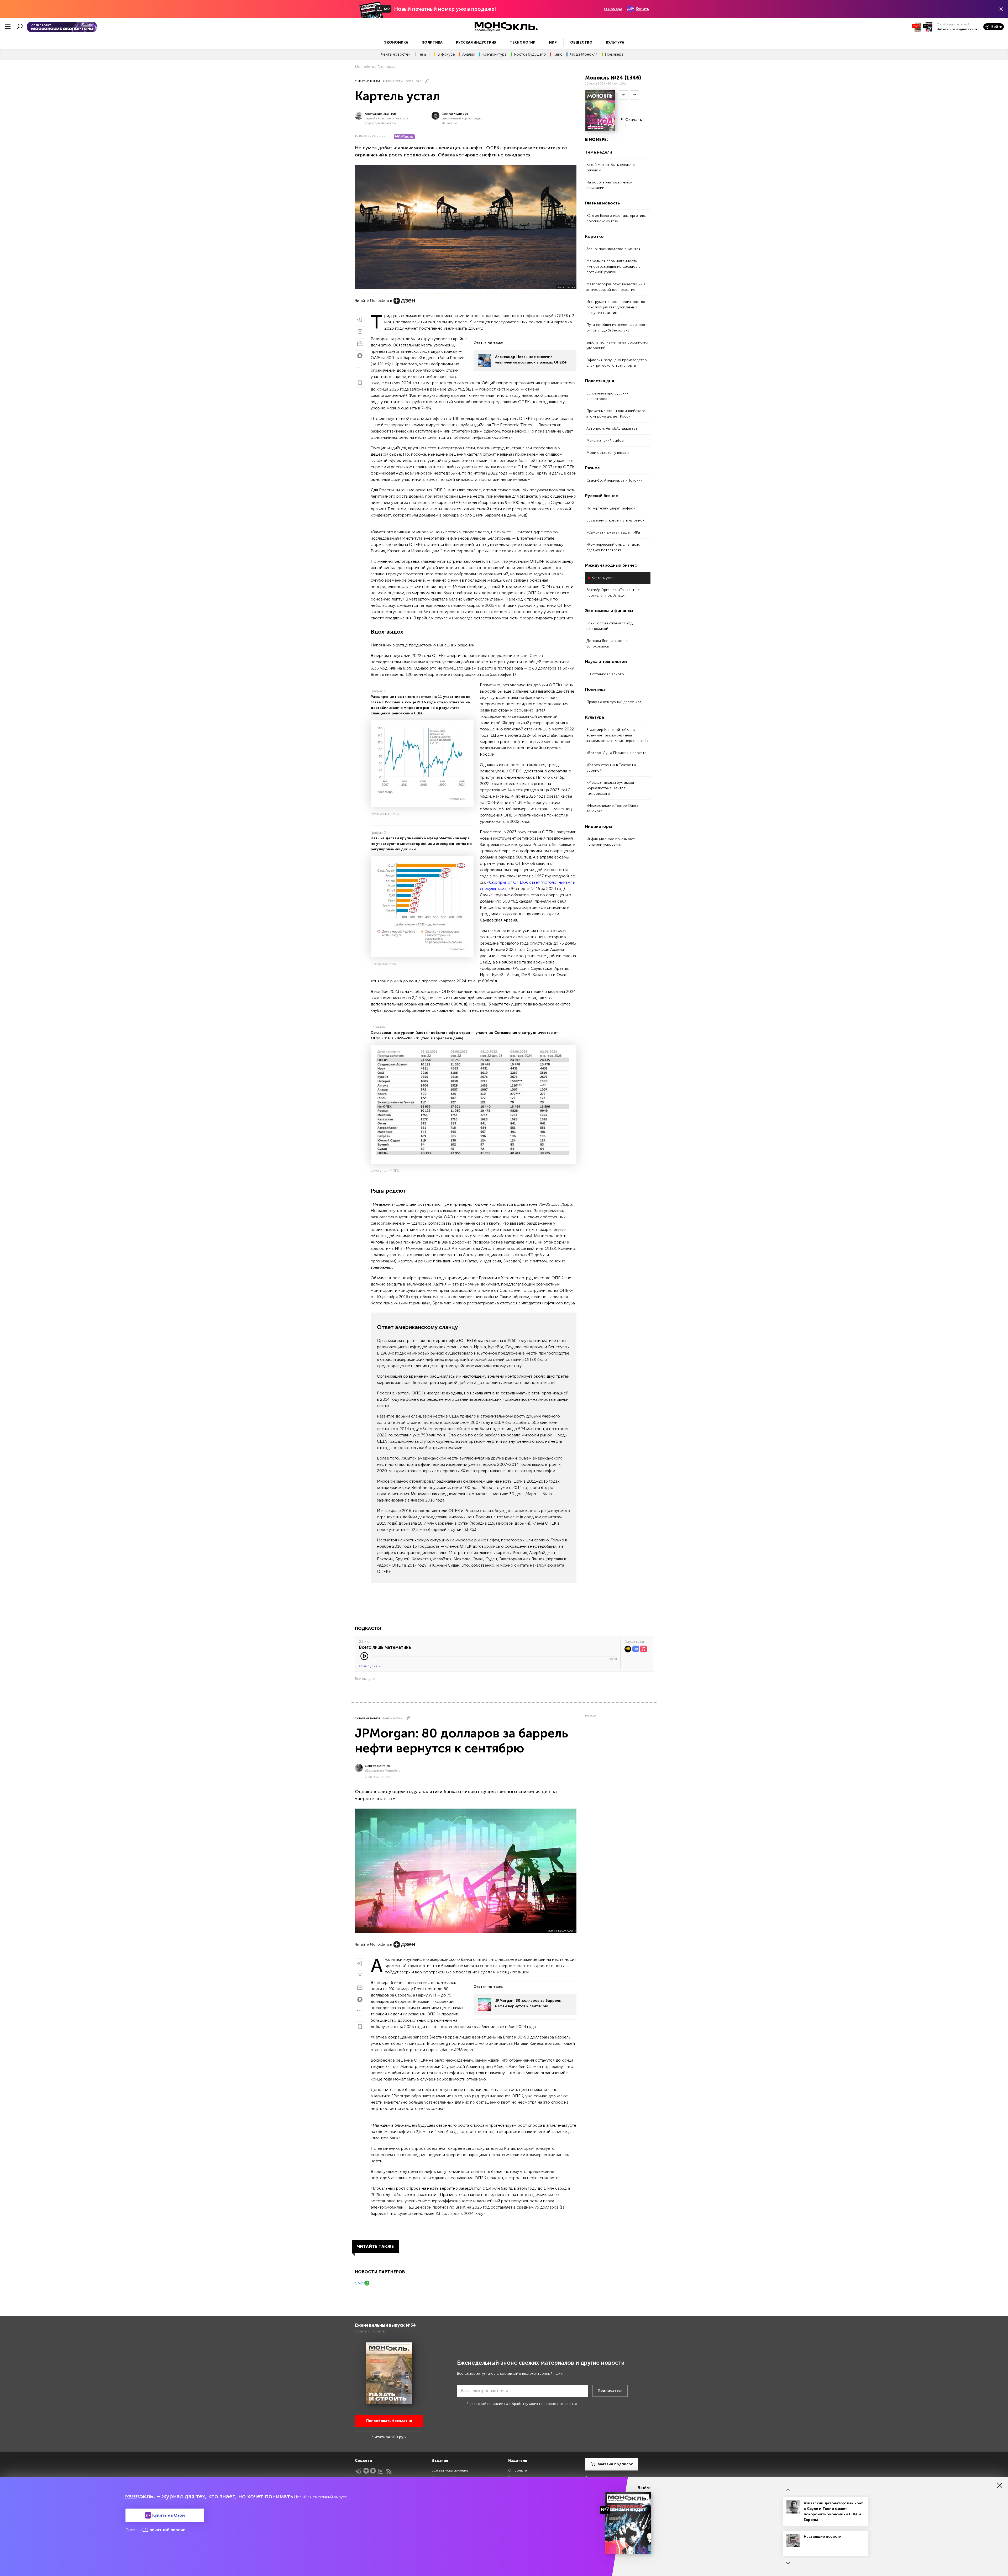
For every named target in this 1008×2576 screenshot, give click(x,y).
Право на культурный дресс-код (614, 702)
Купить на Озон (168, 2515)
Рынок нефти (393, 81)
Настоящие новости (823, 2537)
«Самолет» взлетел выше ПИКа (613, 532)
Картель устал (603, 578)
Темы (423, 54)
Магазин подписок (615, 2464)
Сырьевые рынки (367, 81)
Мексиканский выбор (605, 441)
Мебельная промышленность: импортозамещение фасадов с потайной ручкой (613, 267)
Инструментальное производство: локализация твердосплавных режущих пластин (616, 307)
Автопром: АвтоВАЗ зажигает (612, 428)
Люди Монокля (584, 54)
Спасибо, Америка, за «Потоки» (614, 480)
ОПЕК (409, 81)
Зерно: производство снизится (613, 249)
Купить (642, 9)
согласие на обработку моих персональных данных (532, 2404)
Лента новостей (396, 54)
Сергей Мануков (377, 1766)
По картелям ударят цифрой (611, 508)
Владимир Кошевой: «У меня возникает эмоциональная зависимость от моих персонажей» (617, 735)
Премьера (614, 54)
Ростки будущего (530, 54)
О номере (613, 9)
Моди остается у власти (608, 453)
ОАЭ (419, 81)
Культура (615, 42)
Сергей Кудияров (455, 114)
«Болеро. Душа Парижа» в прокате (616, 753)
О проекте (518, 2470)
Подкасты (368, 1628)
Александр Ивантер (380, 114)
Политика (432, 42)
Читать (943, 29)
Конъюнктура (494, 54)
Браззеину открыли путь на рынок (615, 520)
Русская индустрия (476, 42)
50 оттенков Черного (605, 674)
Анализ (469, 54)
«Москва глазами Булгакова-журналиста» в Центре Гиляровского (611, 788)
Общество (581, 42)
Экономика (396, 42)
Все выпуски (366, 1679)
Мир (553, 42)
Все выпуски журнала (450, 2470)
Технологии (523, 42)
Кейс (558, 54)
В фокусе (446, 54)
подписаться (966, 29)
